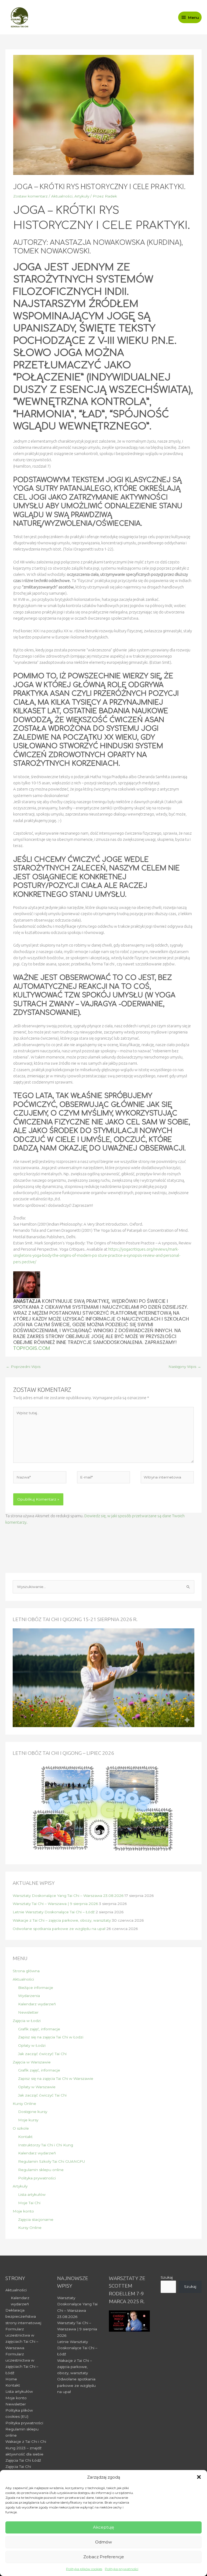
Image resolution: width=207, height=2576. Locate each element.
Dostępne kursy (33, 2112)
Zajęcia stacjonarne (36, 2219)
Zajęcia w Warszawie (32, 2062)
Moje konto (23, 2211)
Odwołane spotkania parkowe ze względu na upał (59, 1929)
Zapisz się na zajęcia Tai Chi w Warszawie (56, 2079)
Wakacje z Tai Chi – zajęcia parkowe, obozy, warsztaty (62, 1920)
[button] (199, 2477)
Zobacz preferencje (104, 2557)
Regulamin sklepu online (41, 2170)
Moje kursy (28, 2120)
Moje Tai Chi (29, 2203)
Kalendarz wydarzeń (37, 2004)
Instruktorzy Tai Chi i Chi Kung (46, 2145)
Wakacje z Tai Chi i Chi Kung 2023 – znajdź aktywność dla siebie (26, 2448)
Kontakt (25, 2137)
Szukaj (167, 2277)
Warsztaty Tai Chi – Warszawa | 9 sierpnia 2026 (55, 1904)
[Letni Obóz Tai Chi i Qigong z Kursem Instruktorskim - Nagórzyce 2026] (103, 1677)
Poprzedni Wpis (23, 1367)
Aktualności (62, 196)
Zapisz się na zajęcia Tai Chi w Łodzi (51, 2037)
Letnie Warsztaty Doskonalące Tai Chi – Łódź (54, 1912)
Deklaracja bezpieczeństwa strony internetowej (23, 2316)
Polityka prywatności (122, 2569)
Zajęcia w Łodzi (27, 2021)
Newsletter (28, 2012)
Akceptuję (103, 2527)
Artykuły (82, 196)
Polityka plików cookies (84, 2569)
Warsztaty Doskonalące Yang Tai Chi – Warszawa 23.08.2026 (68, 1896)
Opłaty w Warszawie (37, 2087)
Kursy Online (24, 2104)
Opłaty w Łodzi (32, 2045)
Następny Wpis (185, 1367)
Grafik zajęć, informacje (39, 2029)
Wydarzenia (29, 1996)
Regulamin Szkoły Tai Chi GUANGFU (51, 2161)
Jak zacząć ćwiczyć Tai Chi (42, 2054)
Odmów (103, 2542)
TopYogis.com (32, 1348)
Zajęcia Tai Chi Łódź (23, 2460)
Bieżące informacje (36, 1988)
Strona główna (26, 1971)
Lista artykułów (32, 2194)
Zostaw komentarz (30, 196)
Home (11, 2379)
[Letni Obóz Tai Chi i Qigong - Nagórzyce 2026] (103, 1809)
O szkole (21, 2128)
